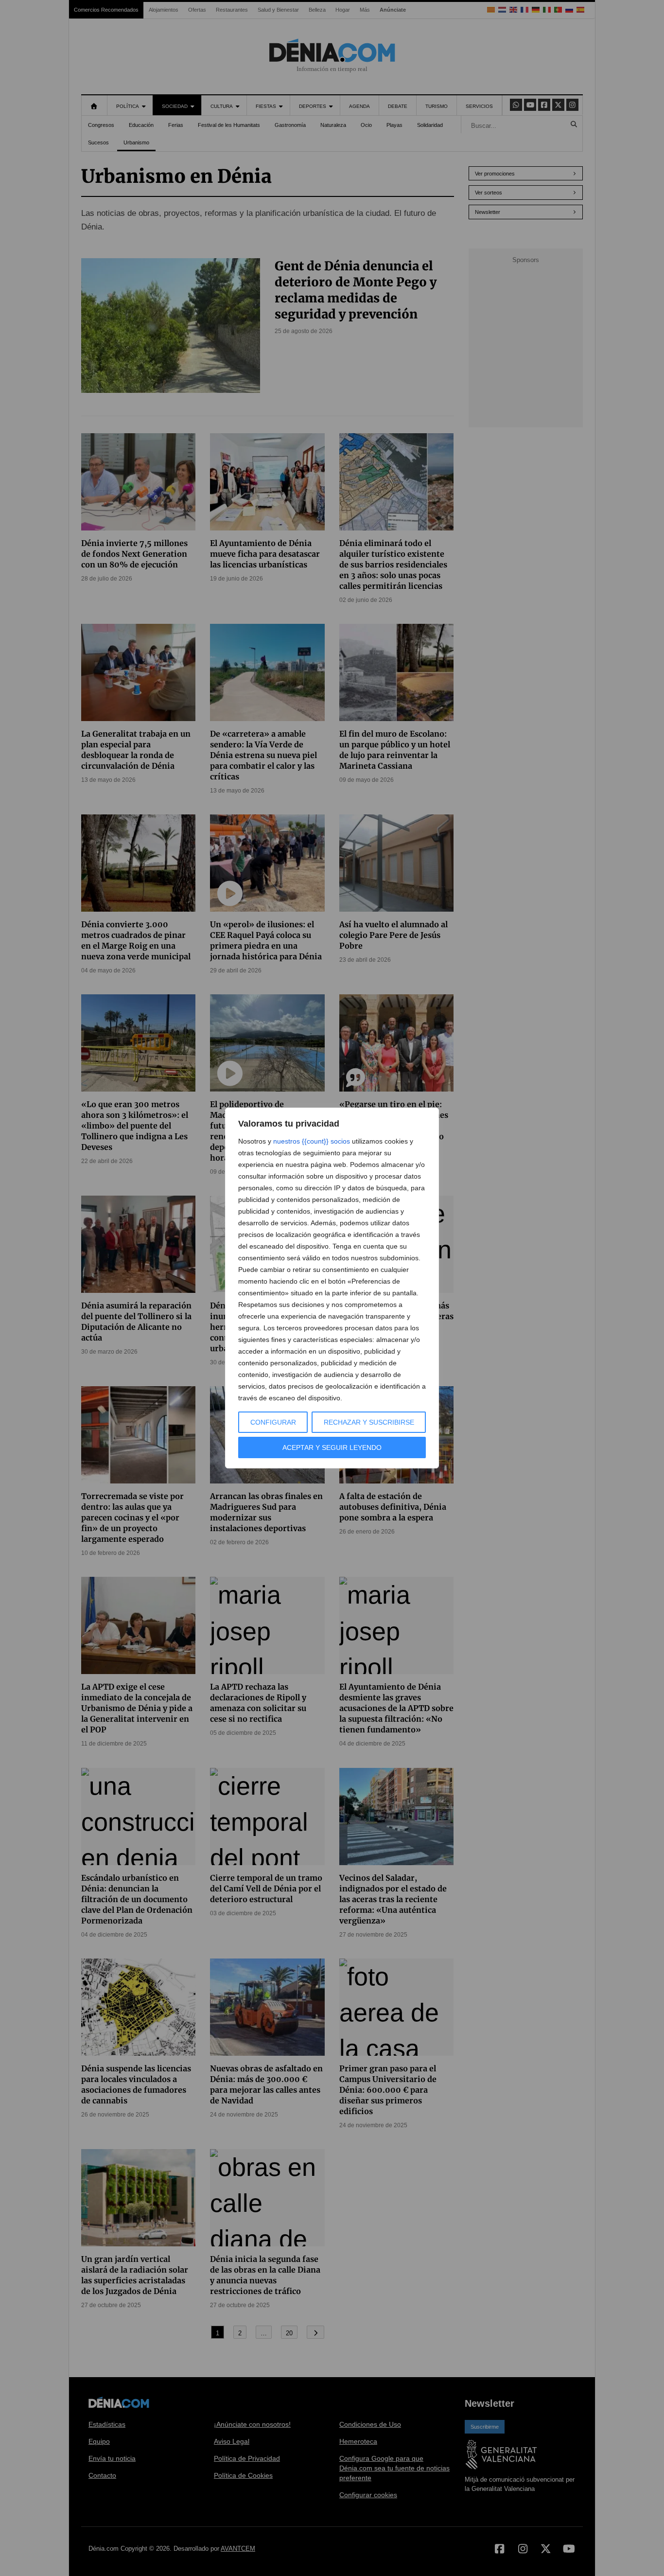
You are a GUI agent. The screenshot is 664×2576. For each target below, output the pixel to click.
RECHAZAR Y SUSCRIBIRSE (369, 1422)
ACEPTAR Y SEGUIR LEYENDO (332, 1447)
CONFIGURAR (273, 1422)
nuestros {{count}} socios (312, 1141)
